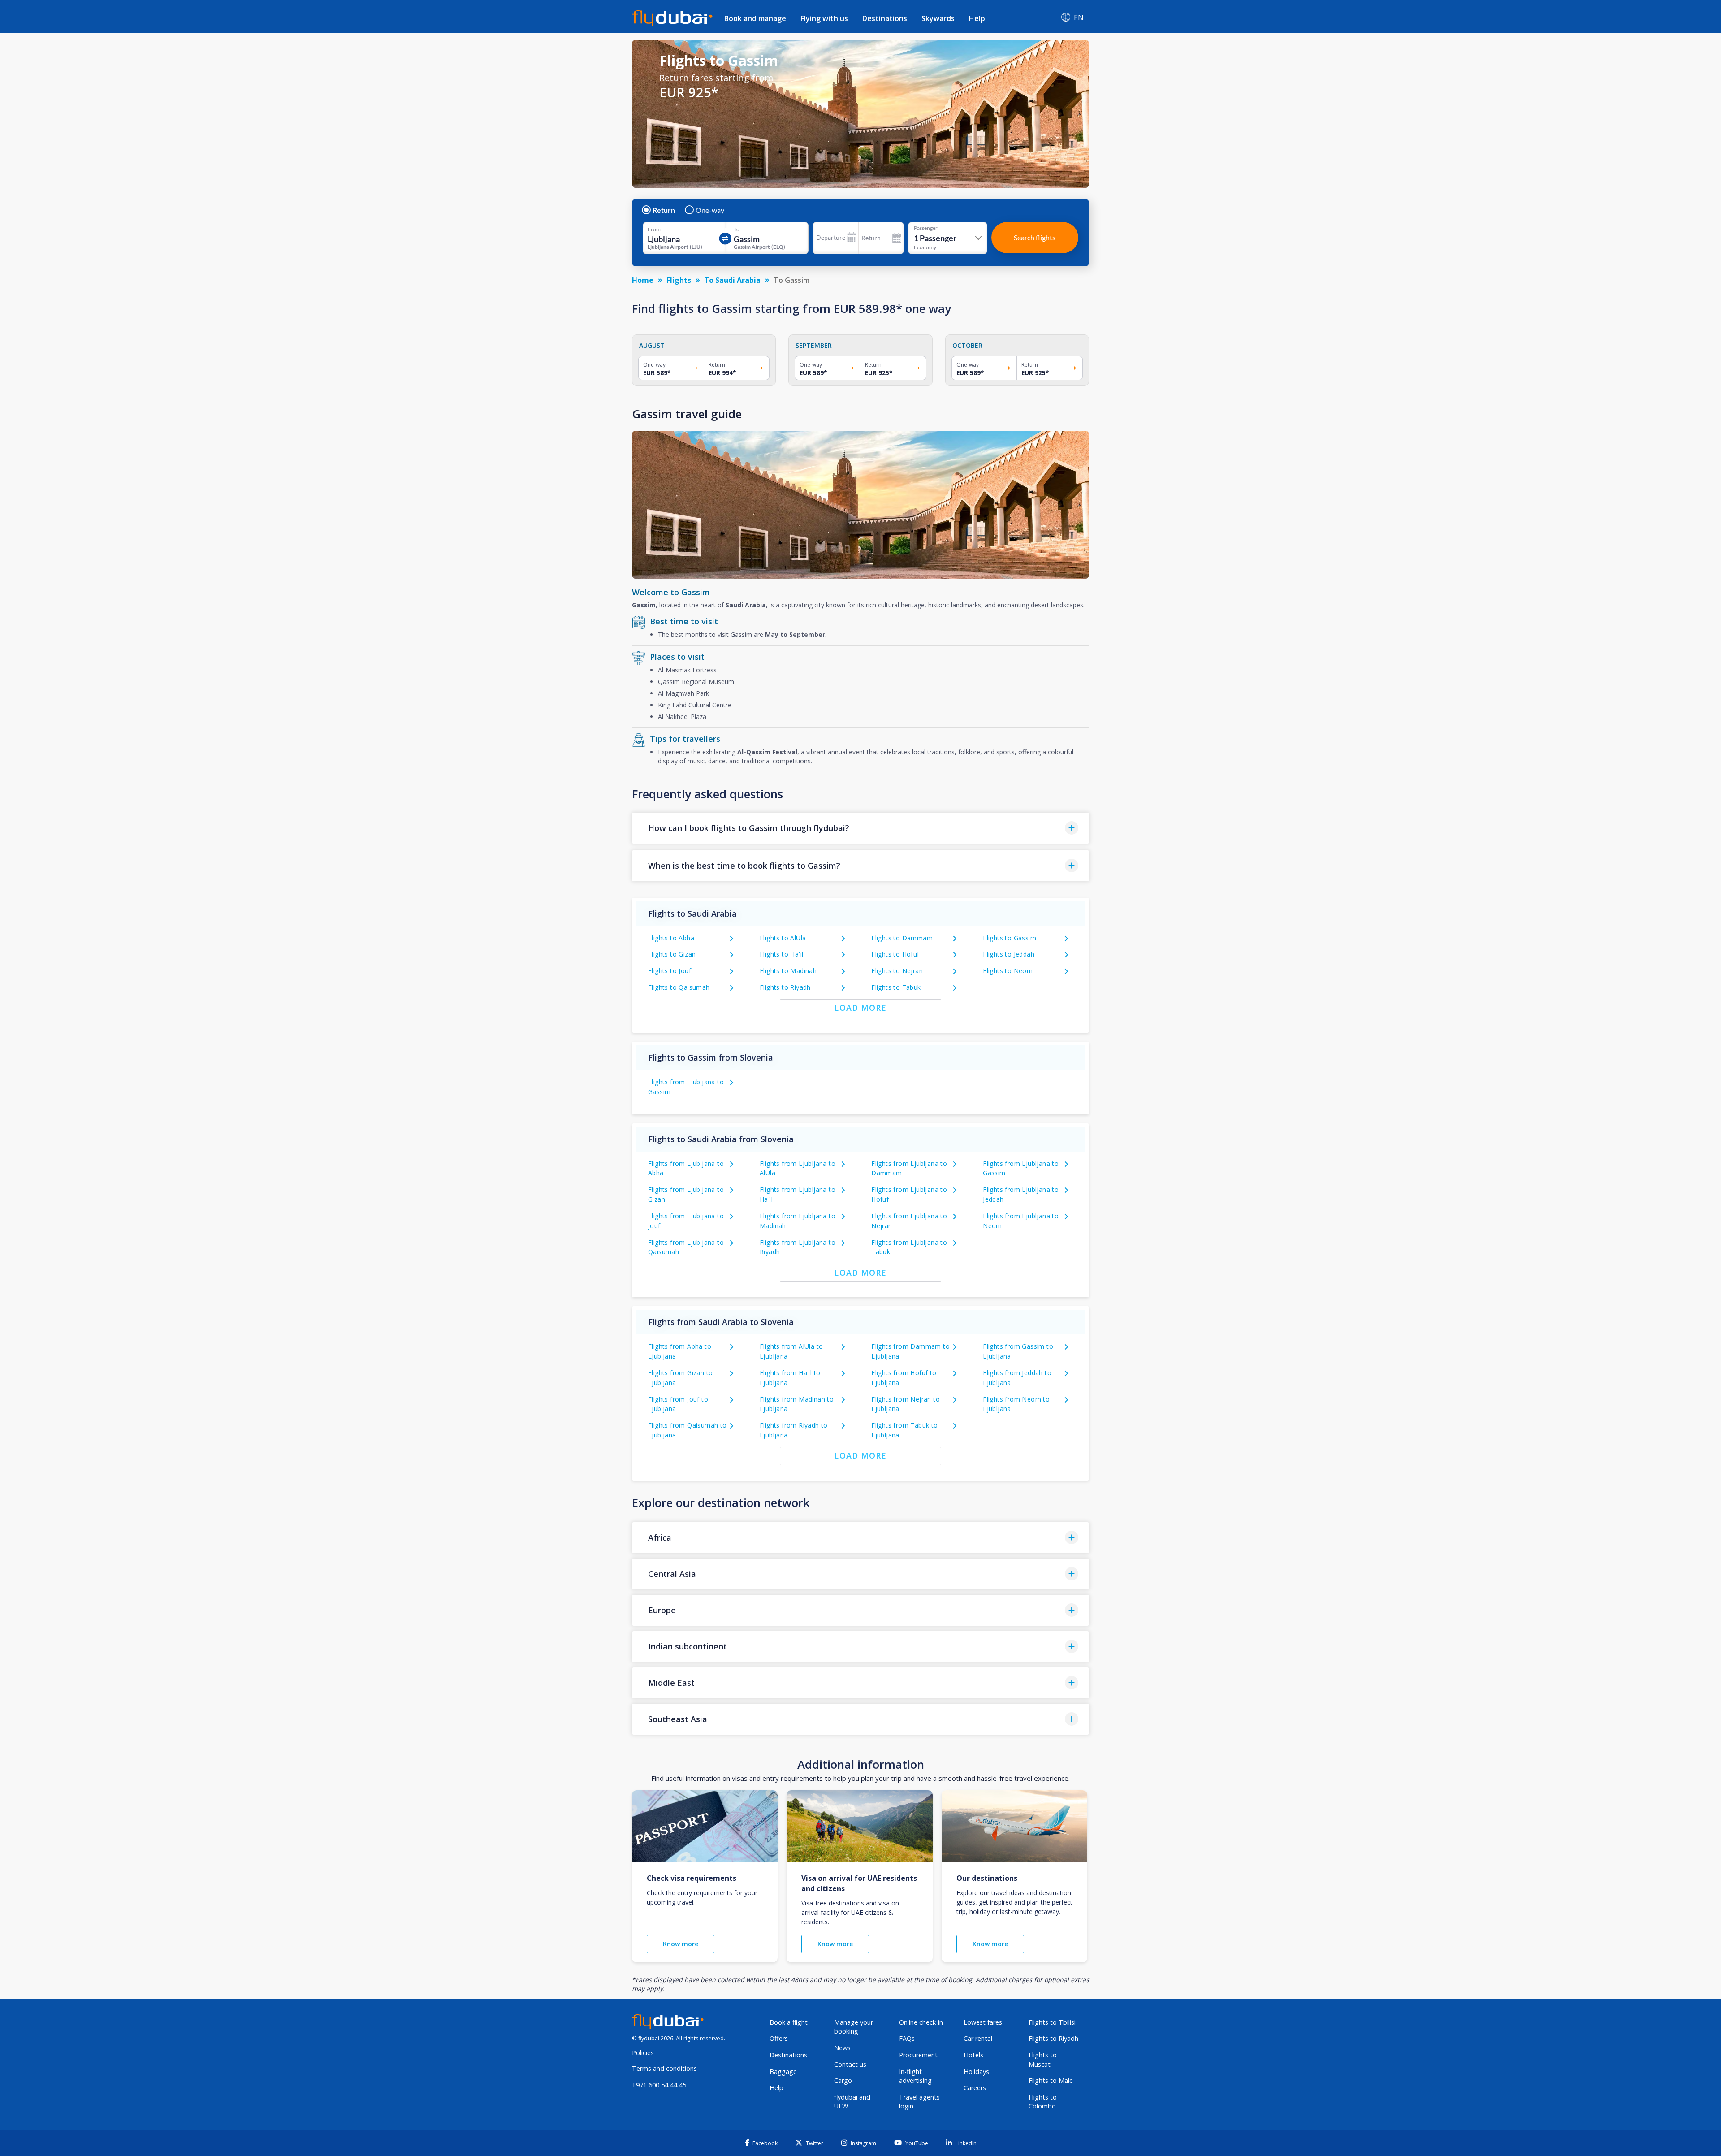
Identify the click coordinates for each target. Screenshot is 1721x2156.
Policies (643, 2053)
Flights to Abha (671, 938)
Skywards (938, 18)
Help (977, 18)
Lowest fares (983, 2022)
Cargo (843, 2080)
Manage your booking (854, 2027)
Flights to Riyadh (785, 987)
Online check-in (921, 2022)
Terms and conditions (664, 2068)
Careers (975, 2088)
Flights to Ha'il (781, 954)
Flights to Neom (1008, 971)
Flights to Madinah (788, 971)
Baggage (783, 2072)
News (842, 2048)
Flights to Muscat (1043, 2060)
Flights (679, 280)
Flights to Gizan (672, 954)
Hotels (973, 2055)
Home (643, 280)
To (737, 229)
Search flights (1035, 237)
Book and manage (755, 18)
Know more (681, 1944)
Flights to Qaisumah (679, 987)
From (654, 229)
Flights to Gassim (1010, 938)
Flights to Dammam (902, 938)
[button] (860, 828)
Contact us (850, 2064)
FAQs (907, 2038)
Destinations (885, 18)
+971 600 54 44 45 (659, 2085)
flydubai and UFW (852, 2102)
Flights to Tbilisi (1052, 2022)
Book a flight (789, 2022)
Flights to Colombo (1043, 2102)
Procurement (918, 2055)
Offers (779, 2038)
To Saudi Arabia (732, 280)
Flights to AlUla (783, 938)
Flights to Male (1051, 2080)
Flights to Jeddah (1009, 954)
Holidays (976, 2072)
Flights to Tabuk (896, 987)
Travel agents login (919, 2102)
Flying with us (824, 18)
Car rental (978, 2038)
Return (664, 210)
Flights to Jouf (670, 971)
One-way (710, 210)
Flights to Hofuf (895, 954)
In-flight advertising (915, 2076)
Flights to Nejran (897, 971)
